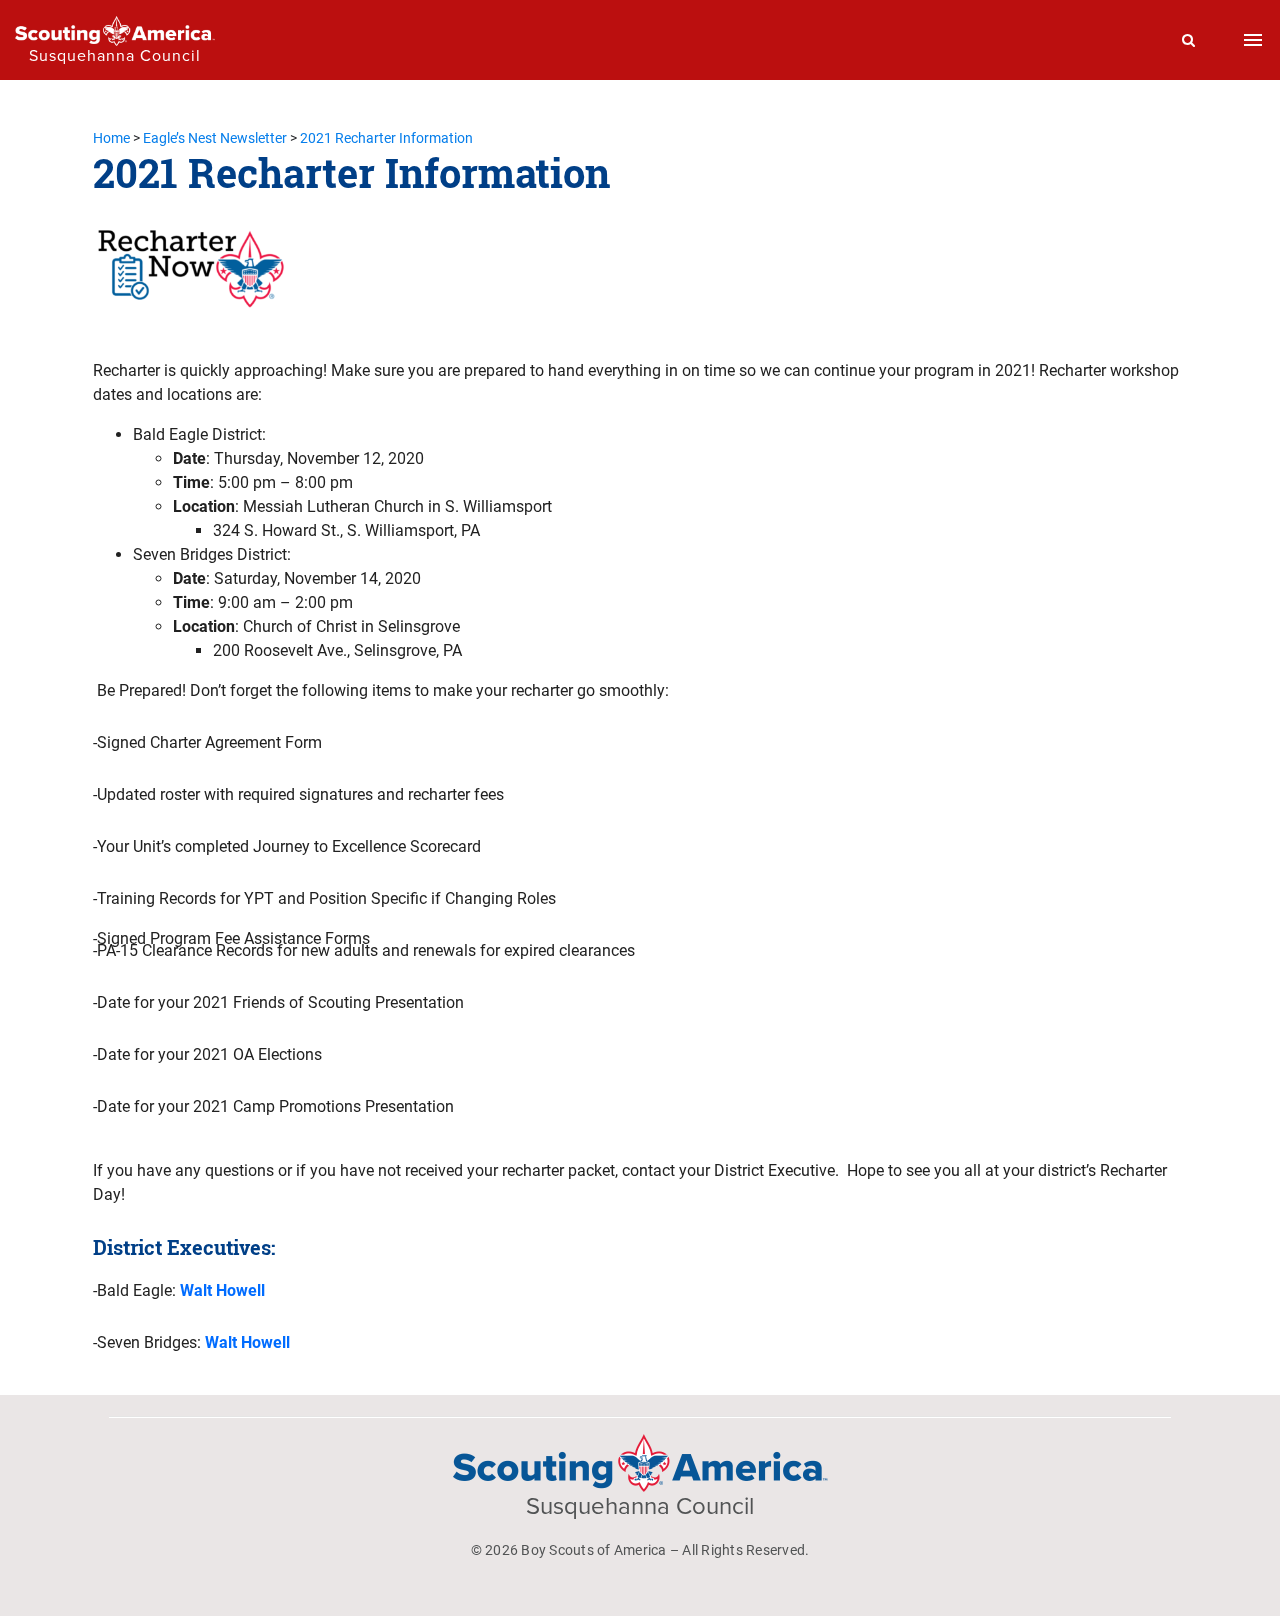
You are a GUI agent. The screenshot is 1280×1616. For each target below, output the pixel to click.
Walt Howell (222, 1290)
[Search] (1189, 40)
